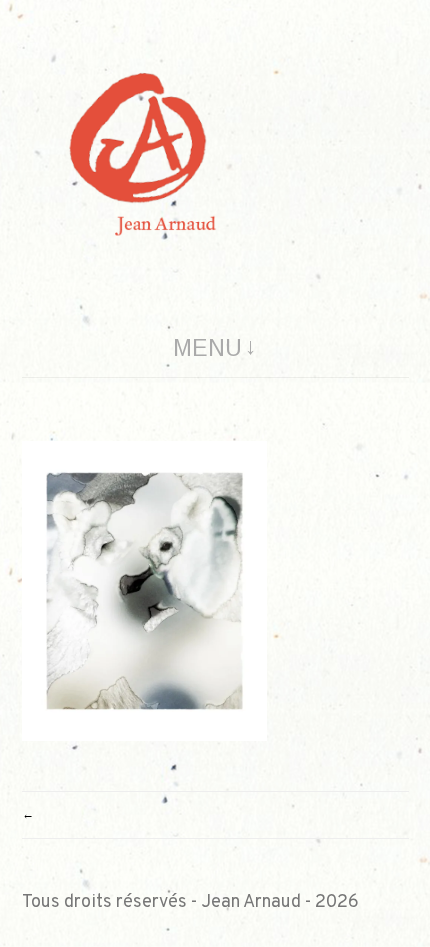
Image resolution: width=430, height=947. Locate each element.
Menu (208, 348)
